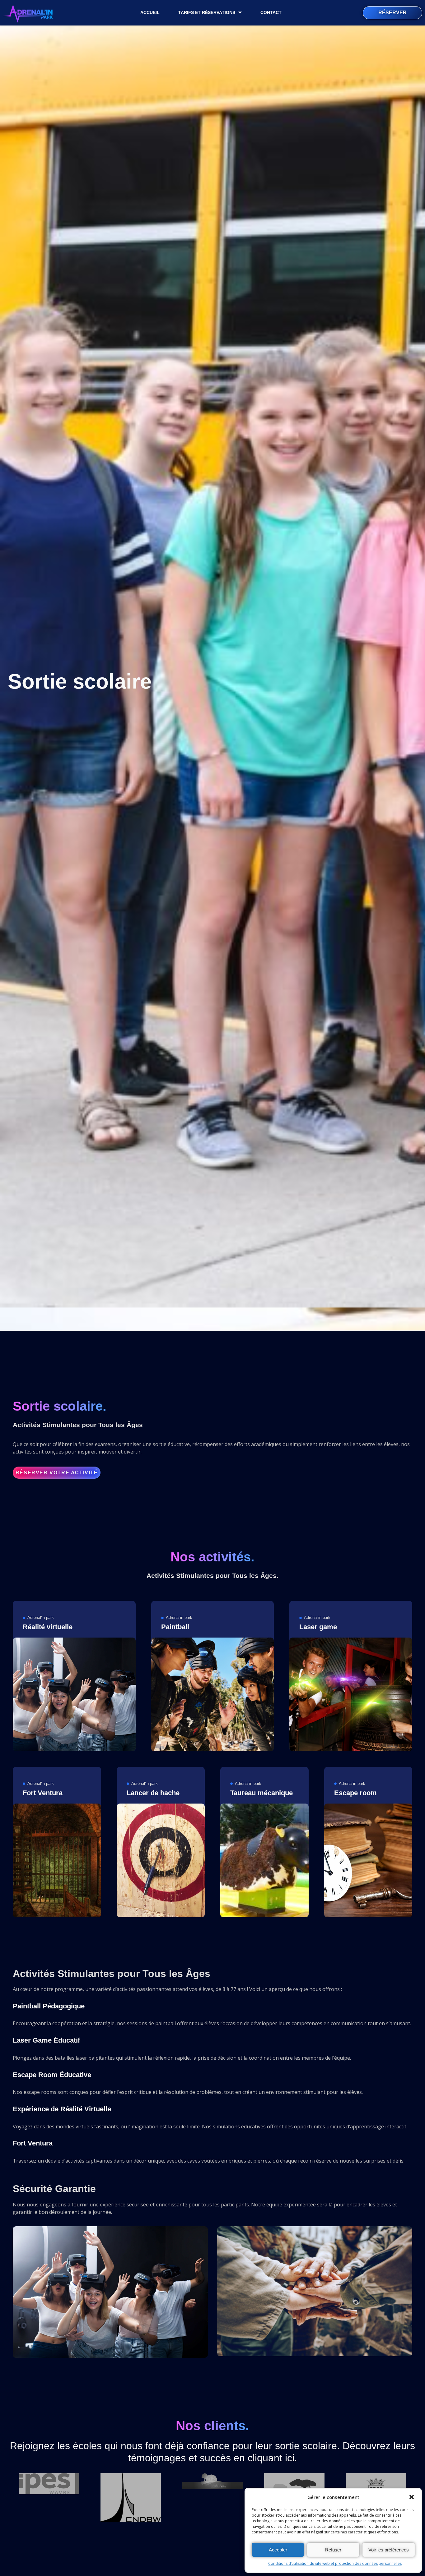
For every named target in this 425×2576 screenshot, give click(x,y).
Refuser (333, 2550)
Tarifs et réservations (207, 12)
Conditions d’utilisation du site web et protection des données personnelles (335, 2563)
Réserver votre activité (57, 1473)
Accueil (150, 12)
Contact (271, 12)
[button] (412, 2497)
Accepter (278, 2550)
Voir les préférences (389, 2550)
